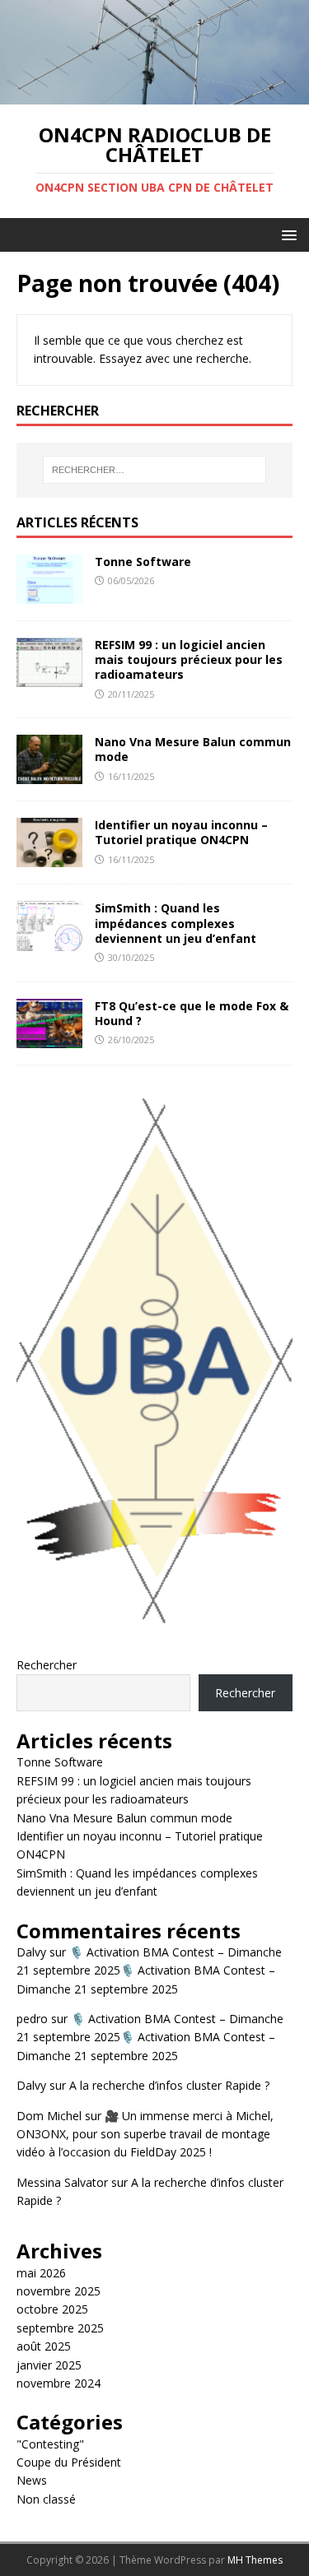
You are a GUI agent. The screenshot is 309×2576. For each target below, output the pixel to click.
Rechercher (47, 1665)
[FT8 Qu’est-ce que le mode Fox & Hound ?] (49, 1038)
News (32, 2480)
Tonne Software (143, 562)
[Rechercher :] (155, 470)
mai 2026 (41, 2273)
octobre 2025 (52, 2309)
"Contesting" (50, 2444)
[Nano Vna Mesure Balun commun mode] (49, 775)
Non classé (46, 2499)
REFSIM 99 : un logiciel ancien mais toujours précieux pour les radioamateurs (189, 659)
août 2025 (44, 2346)
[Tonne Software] (49, 594)
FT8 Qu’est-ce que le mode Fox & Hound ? (192, 1013)
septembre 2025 (60, 2328)
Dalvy (31, 1952)
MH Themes (255, 2560)
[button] (286, 234)
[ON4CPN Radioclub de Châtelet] (154, 95)
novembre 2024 (59, 2383)
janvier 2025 (49, 2365)
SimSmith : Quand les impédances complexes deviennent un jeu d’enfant (176, 923)
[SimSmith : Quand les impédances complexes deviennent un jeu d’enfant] (49, 941)
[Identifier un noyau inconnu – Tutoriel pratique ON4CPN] (49, 858)
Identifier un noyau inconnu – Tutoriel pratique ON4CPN (181, 832)
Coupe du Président (69, 2462)
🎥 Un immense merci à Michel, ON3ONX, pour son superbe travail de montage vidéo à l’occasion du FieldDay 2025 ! (145, 2134)
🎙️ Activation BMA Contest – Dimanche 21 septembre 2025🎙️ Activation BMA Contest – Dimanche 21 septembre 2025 (149, 1970)
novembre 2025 (59, 2291)
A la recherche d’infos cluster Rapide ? (169, 2085)
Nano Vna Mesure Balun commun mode (193, 749)
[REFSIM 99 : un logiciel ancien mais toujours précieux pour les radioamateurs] (49, 678)
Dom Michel (49, 2116)
